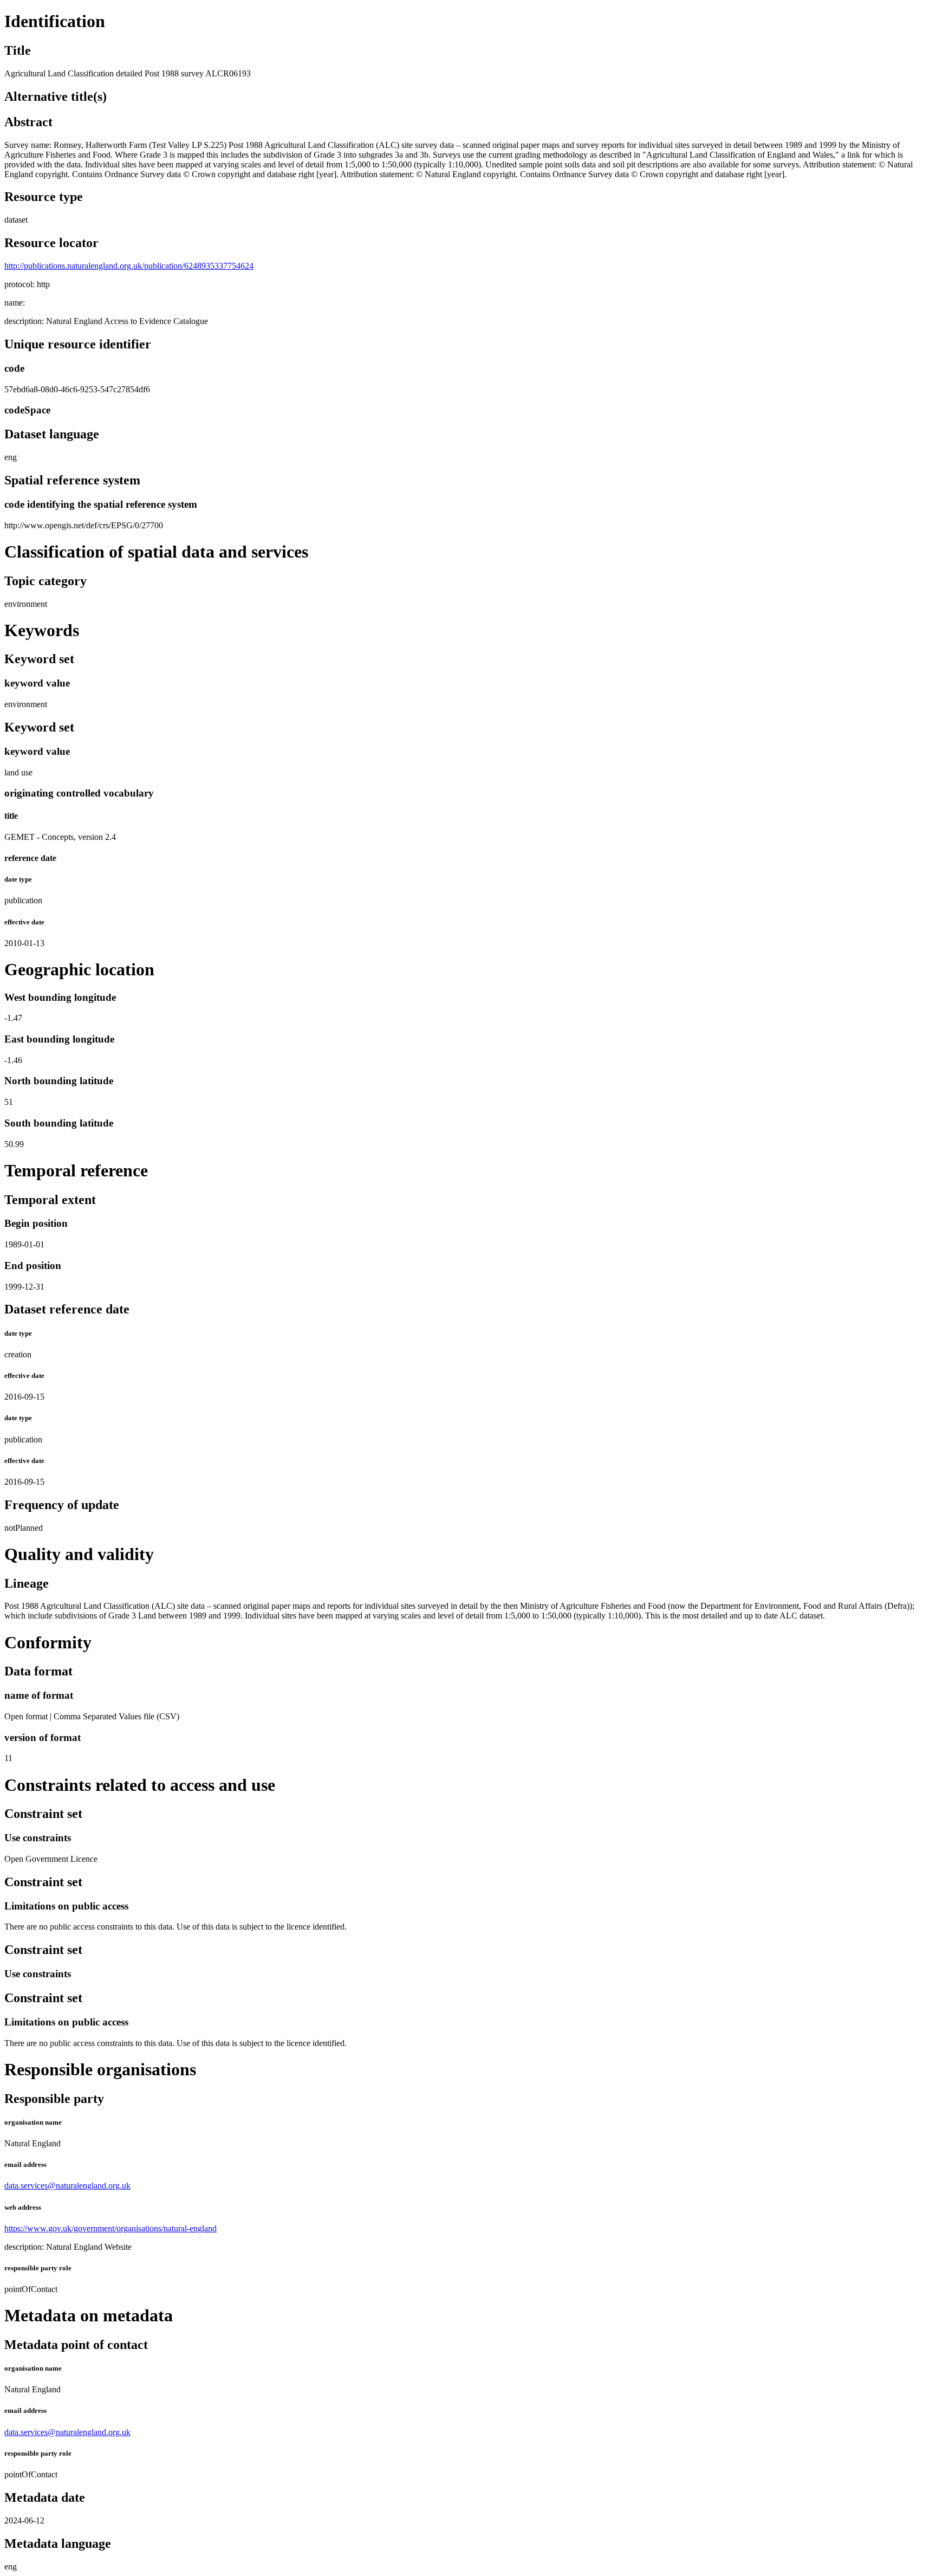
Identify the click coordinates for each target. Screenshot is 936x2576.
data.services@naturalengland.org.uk (67, 2186)
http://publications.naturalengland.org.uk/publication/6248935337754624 (129, 266)
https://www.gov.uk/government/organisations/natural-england (110, 2228)
